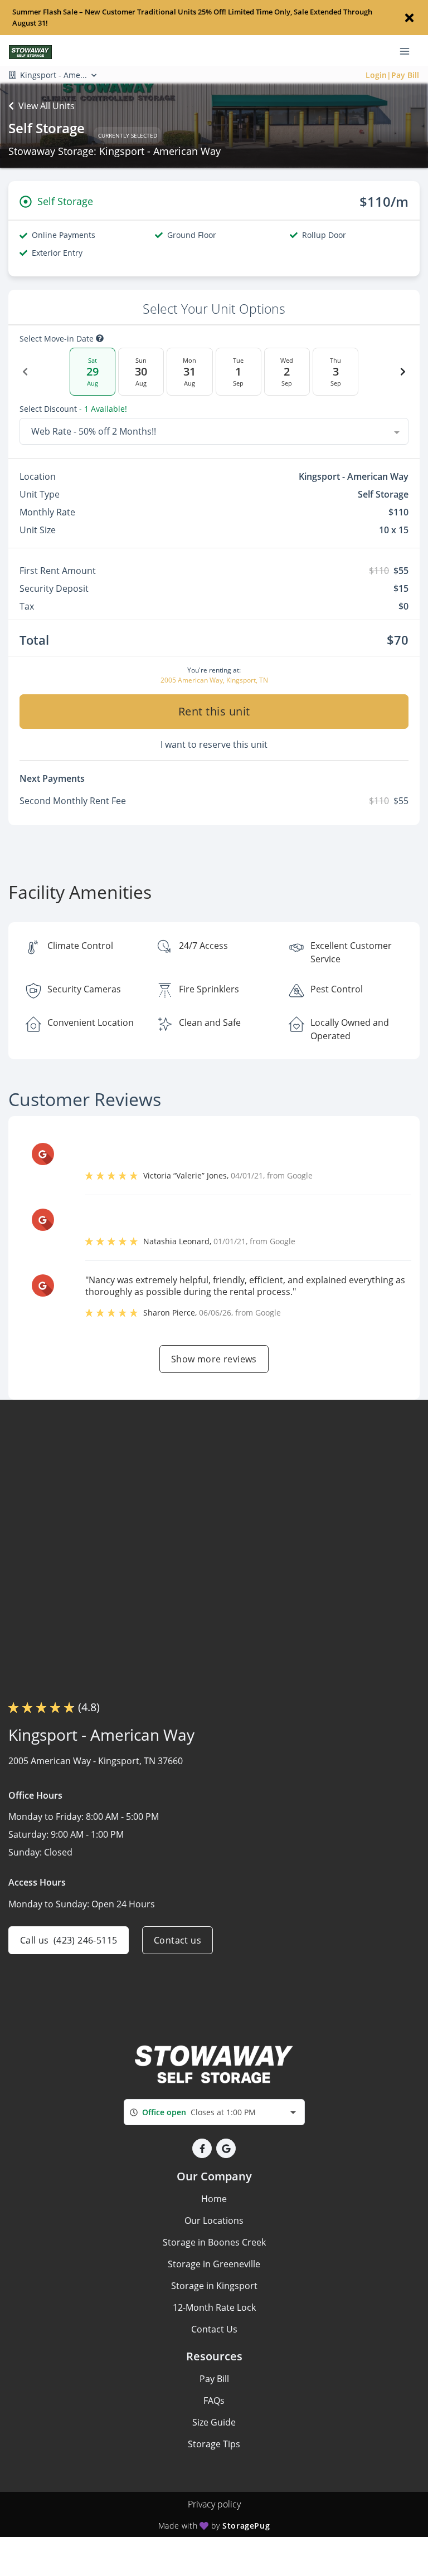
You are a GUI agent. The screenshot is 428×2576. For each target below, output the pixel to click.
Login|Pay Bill (392, 75)
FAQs (214, 2400)
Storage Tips (214, 2444)
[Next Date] (403, 372)
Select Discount (73, 409)
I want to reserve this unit (214, 744)
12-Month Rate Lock (214, 2307)
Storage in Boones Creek (214, 2242)
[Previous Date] (25, 372)
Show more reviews (214, 1359)
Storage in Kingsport (214, 2286)
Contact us (177, 1940)
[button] (202, 2148)
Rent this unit (214, 711)
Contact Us (214, 2329)
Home (214, 2199)
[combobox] (214, 431)
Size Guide (214, 2422)
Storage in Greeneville (214, 2264)
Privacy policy (214, 2504)
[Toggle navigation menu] (409, 51)
